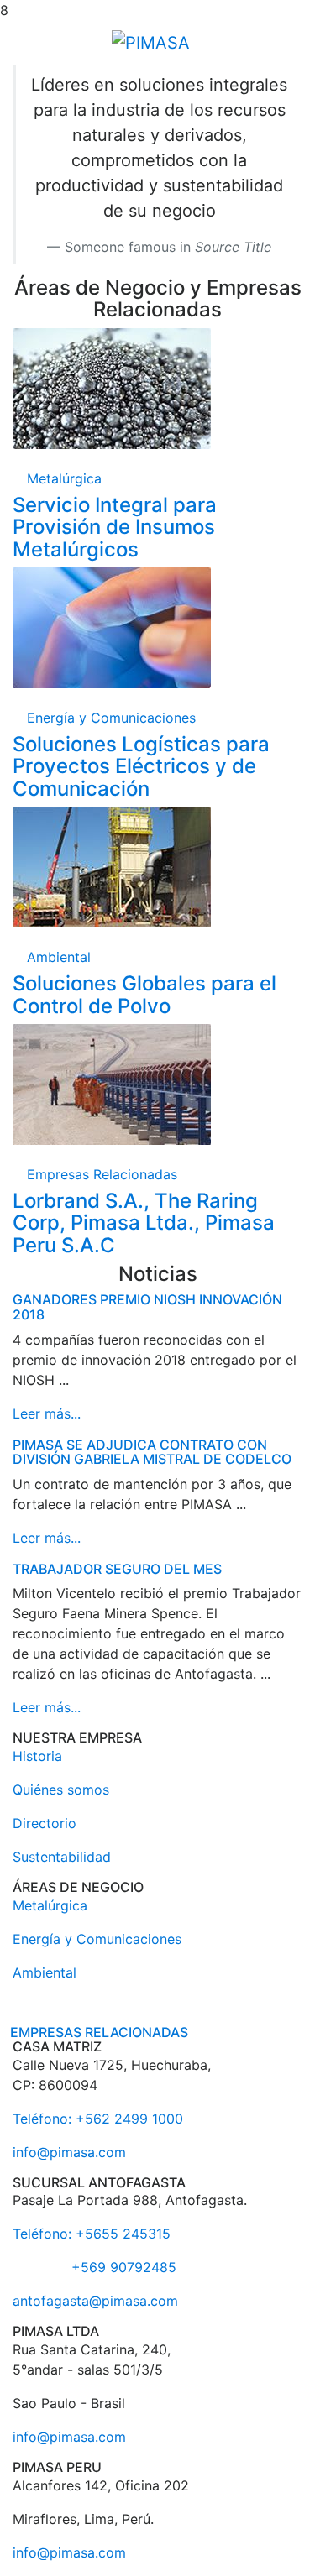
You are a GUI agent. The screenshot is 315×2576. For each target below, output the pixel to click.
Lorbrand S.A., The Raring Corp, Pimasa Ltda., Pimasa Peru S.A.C (144, 1223)
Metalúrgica (64, 478)
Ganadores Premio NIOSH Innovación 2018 (147, 1307)
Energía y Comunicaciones (111, 718)
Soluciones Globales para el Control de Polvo (144, 994)
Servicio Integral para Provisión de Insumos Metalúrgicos (115, 527)
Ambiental (59, 957)
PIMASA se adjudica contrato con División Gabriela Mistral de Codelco (152, 1452)
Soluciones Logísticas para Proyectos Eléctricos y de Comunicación (141, 766)
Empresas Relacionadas (102, 1174)
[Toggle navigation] (179, 31)
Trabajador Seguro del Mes (117, 1569)
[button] (34, 1511)
